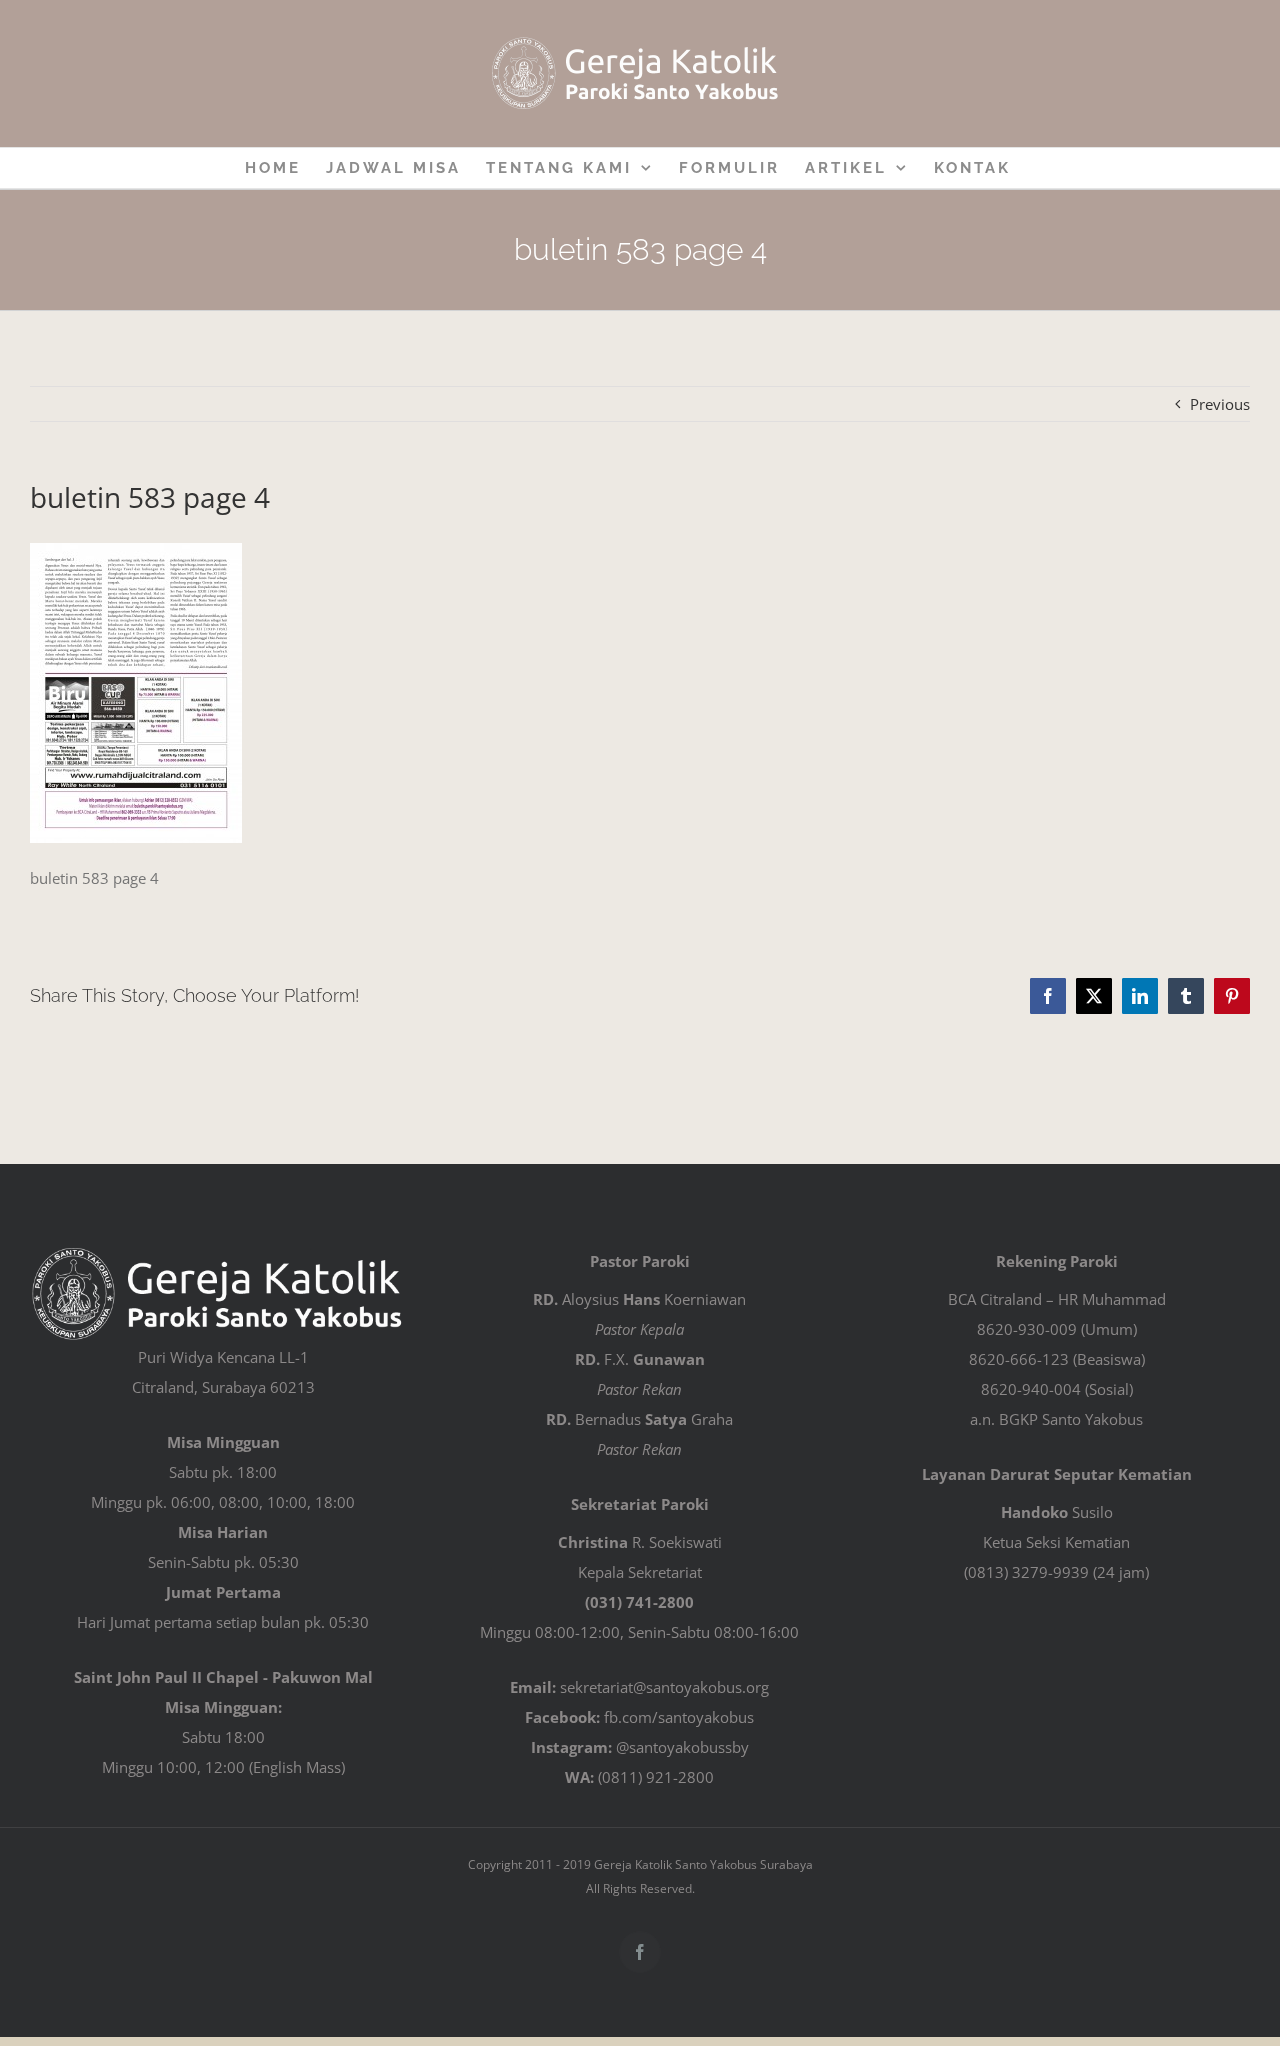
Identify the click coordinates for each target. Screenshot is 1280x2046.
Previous (1220, 404)
